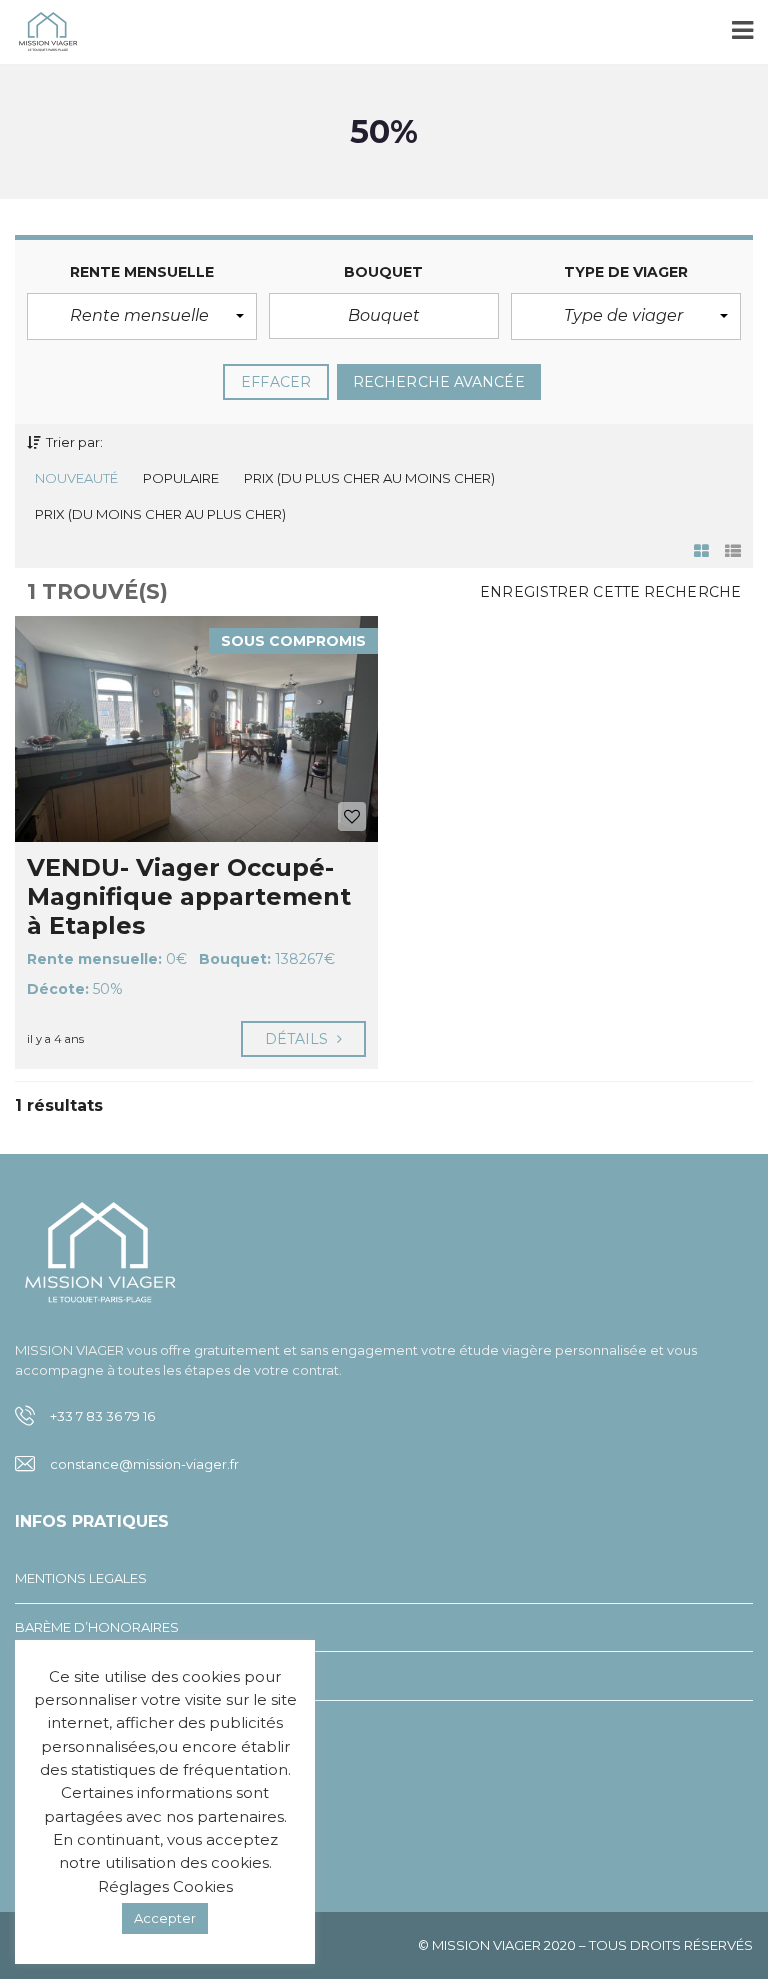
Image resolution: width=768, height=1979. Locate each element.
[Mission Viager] (40, 32)
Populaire (181, 478)
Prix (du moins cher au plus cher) (160, 514)
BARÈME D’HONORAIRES (97, 1627)
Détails (299, 1039)
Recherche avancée (439, 382)
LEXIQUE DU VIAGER (81, 1675)
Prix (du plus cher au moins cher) (369, 478)
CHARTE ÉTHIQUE (72, 1724)
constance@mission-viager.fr (144, 1464)
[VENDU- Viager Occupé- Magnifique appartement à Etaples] (196, 729)
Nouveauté (76, 478)
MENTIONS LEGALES (81, 1578)
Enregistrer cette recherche (610, 592)
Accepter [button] (165, 1918)
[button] (142, 316)
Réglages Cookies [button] (165, 1886)
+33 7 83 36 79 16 (102, 1416)
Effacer (276, 382)
